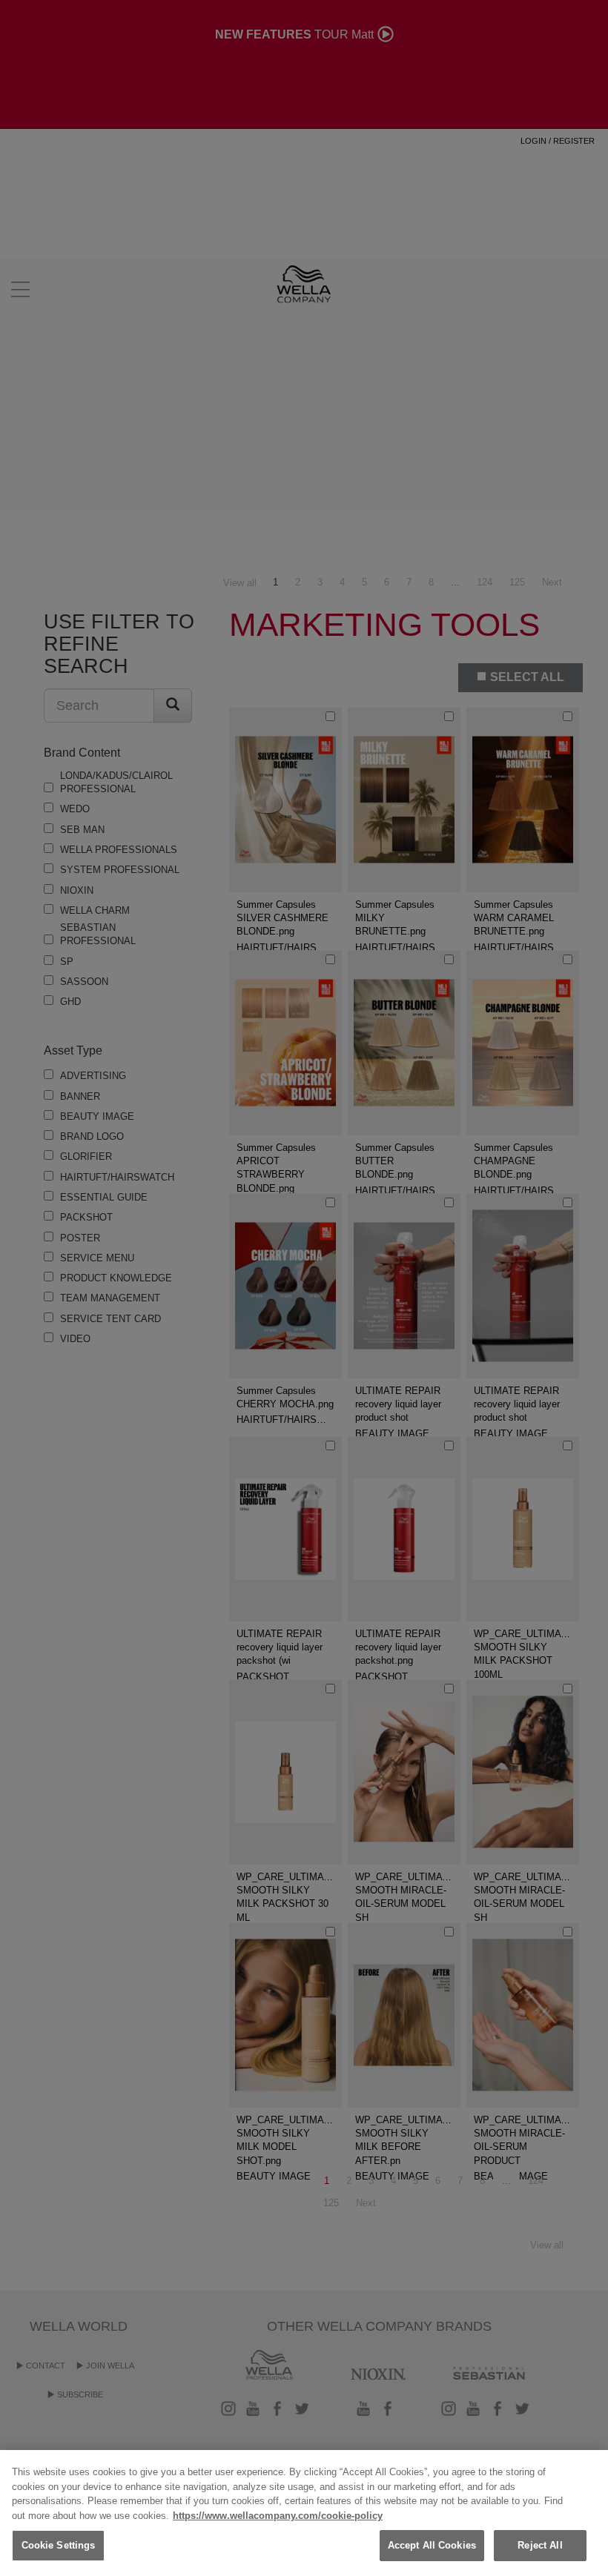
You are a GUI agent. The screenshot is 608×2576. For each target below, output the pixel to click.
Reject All (540, 2545)
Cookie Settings (59, 2545)
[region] (304, 2513)
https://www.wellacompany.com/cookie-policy (278, 2516)
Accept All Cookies (432, 2545)
